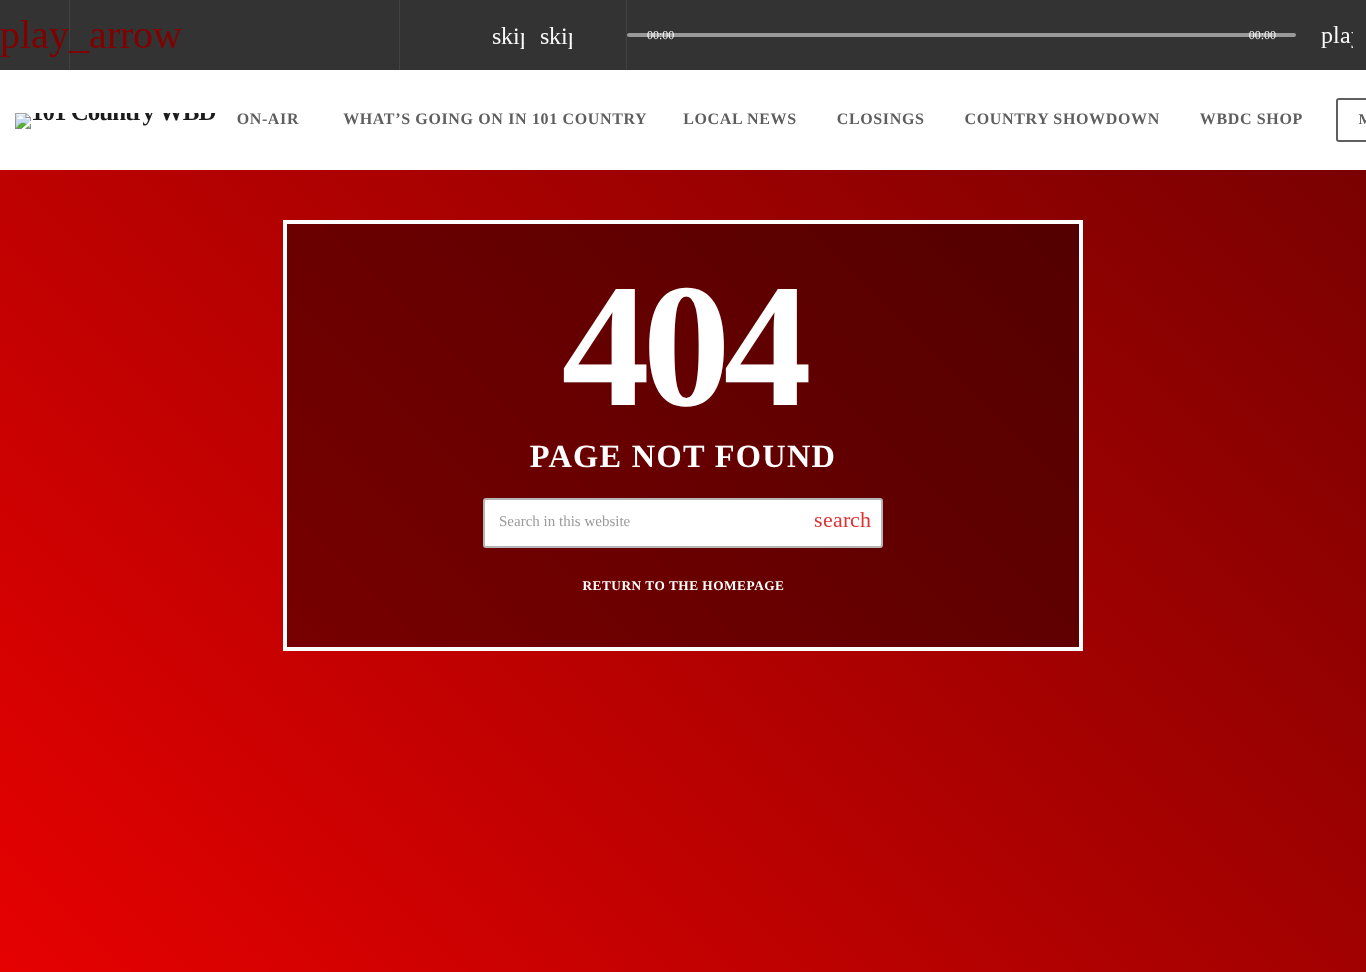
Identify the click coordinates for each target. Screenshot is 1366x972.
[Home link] (116, 120)
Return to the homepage (684, 585)
